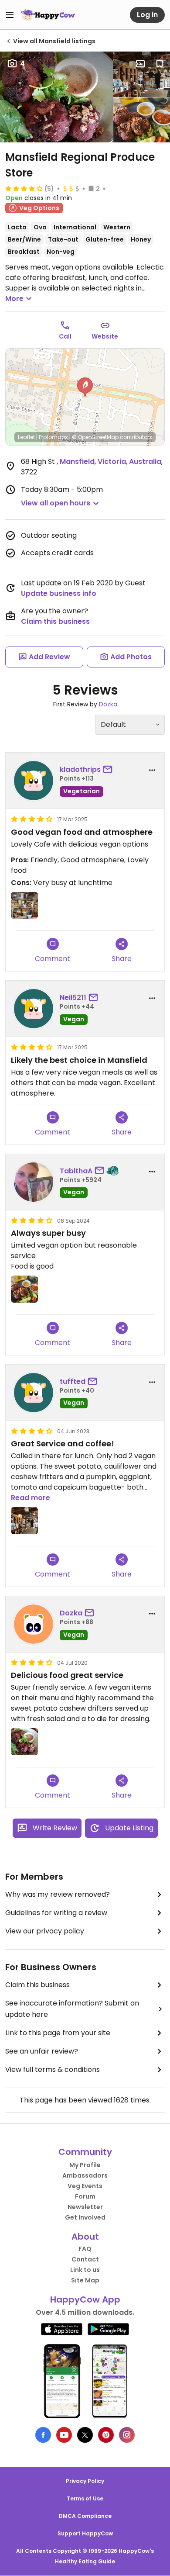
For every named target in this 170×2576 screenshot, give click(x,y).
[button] (85, 387)
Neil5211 (73, 998)
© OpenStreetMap (95, 437)
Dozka (108, 704)
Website (105, 336)
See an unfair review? (42, 2051)
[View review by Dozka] (34, 1624)
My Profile (85, 2165)
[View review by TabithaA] (34, 1182)
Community (85, 2152)
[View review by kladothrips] (34, 781)
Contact (85, 2259)
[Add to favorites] (160, 64)
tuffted (73, 1381)
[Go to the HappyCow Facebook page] (43, 2435)
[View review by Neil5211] (34, 1009)
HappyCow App (85, 2299)
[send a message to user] (109, 770)
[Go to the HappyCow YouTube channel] (64, 2435)
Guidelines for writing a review (56, 1913)
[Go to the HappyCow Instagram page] (127, 2435)
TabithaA (76, 1171)
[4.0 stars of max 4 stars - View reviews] (24, 188)
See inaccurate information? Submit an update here (72, 2009)
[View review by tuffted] (34, 1393)
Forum (85, 2196)
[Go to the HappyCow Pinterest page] (106, 2435)
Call (65, 336)
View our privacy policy (45, 1931)
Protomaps (53, 437)
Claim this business (55, 621)
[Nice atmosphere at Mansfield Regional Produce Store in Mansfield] (24, 906)
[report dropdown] (152, 770)
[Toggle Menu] (10, 15)
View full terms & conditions (53, 2069)
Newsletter (85, 2207)
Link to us (85, 2270)
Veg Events (85, 2186)
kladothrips (80, 769)
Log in (147, 15)
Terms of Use (85, 2498)
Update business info (59, 593)
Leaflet (26, 437)
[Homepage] (48, 15)
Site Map (85, 2280)
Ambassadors (85, 2175)
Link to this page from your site (58, 2033)
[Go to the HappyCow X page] (85, 2435)
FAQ (85, 2249)
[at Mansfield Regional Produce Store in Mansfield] (142, 74)
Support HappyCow (85, 2533)
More (14, 299)
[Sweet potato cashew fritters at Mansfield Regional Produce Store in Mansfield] (56, 97)
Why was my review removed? (58, 1894)
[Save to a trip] (140, 64)
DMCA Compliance (85, 2516)
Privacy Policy (85, 2481)
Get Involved (85, 2217)
